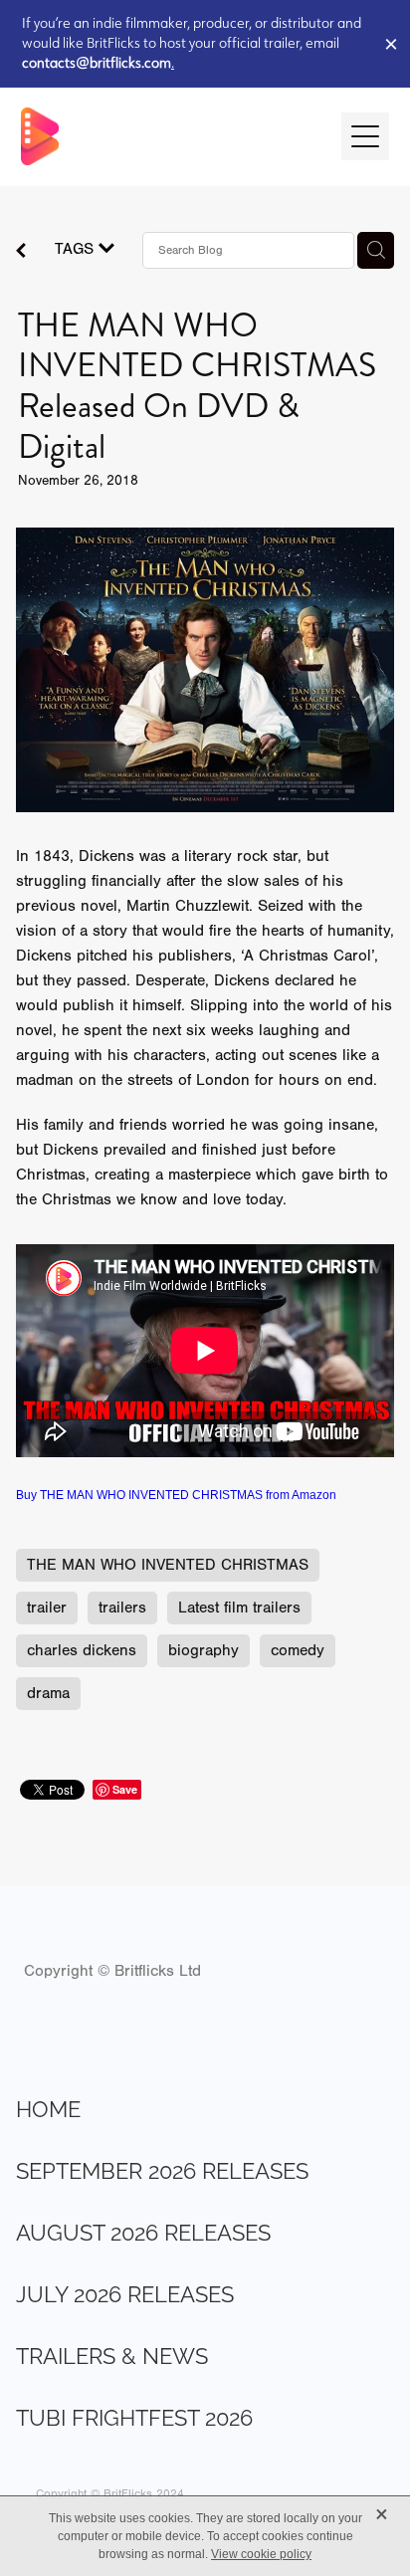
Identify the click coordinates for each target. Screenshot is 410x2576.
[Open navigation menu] (365, 136)
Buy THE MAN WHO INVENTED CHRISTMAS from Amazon (176, 1495)
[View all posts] (21, 253)
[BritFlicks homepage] (172, 136)
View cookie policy (261, 2554)
